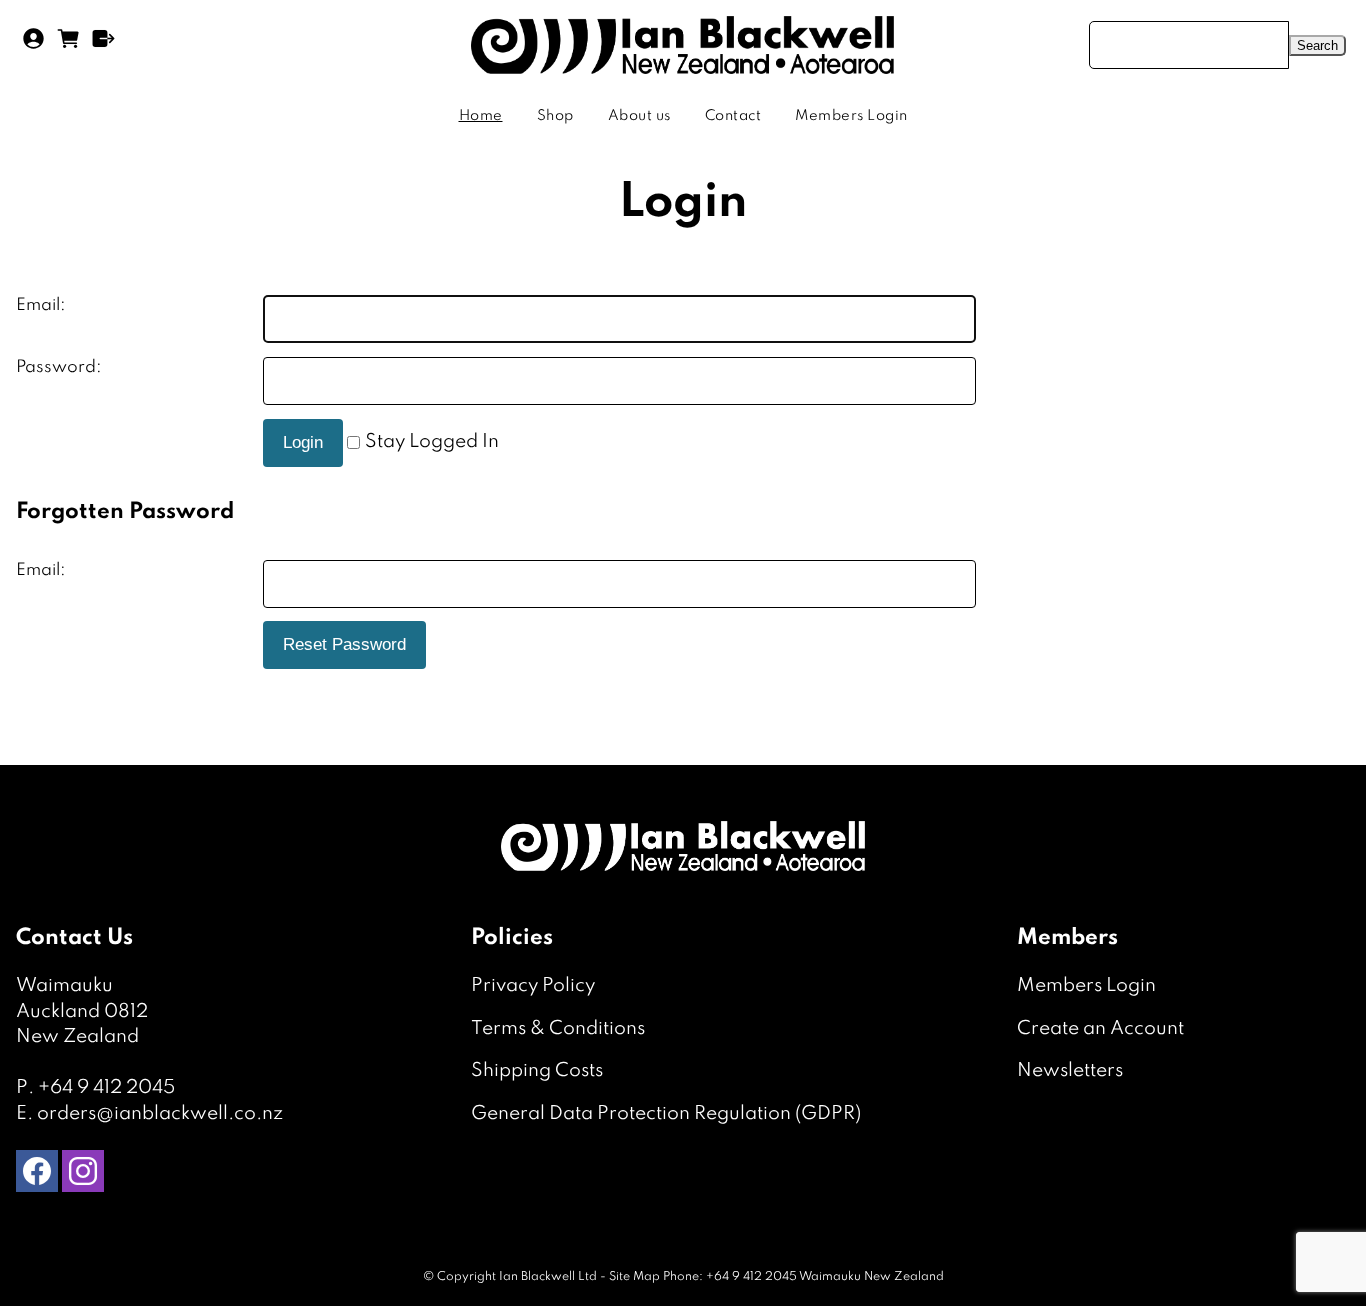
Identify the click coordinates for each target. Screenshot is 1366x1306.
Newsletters (1070, 1070)
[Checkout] (103, 45)
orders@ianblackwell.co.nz (160, 1113)
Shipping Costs (537, 1070)
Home (481, 116)
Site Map (634, 1277)
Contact (733, 116)
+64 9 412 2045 (106, 1087)
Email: (41, 305)
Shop (555, 116)
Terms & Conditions (558, 1028)
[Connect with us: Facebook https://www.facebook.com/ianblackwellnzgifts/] (37, 1175)
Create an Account (1100, 1028)
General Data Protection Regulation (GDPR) (666, 1113)
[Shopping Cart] (68, 45)
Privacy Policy (533, 985)
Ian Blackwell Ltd (548, 1277)
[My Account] (33, 45)
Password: (59, 367)
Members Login (851, 116)
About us (639, 116)
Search (1317, 45)
